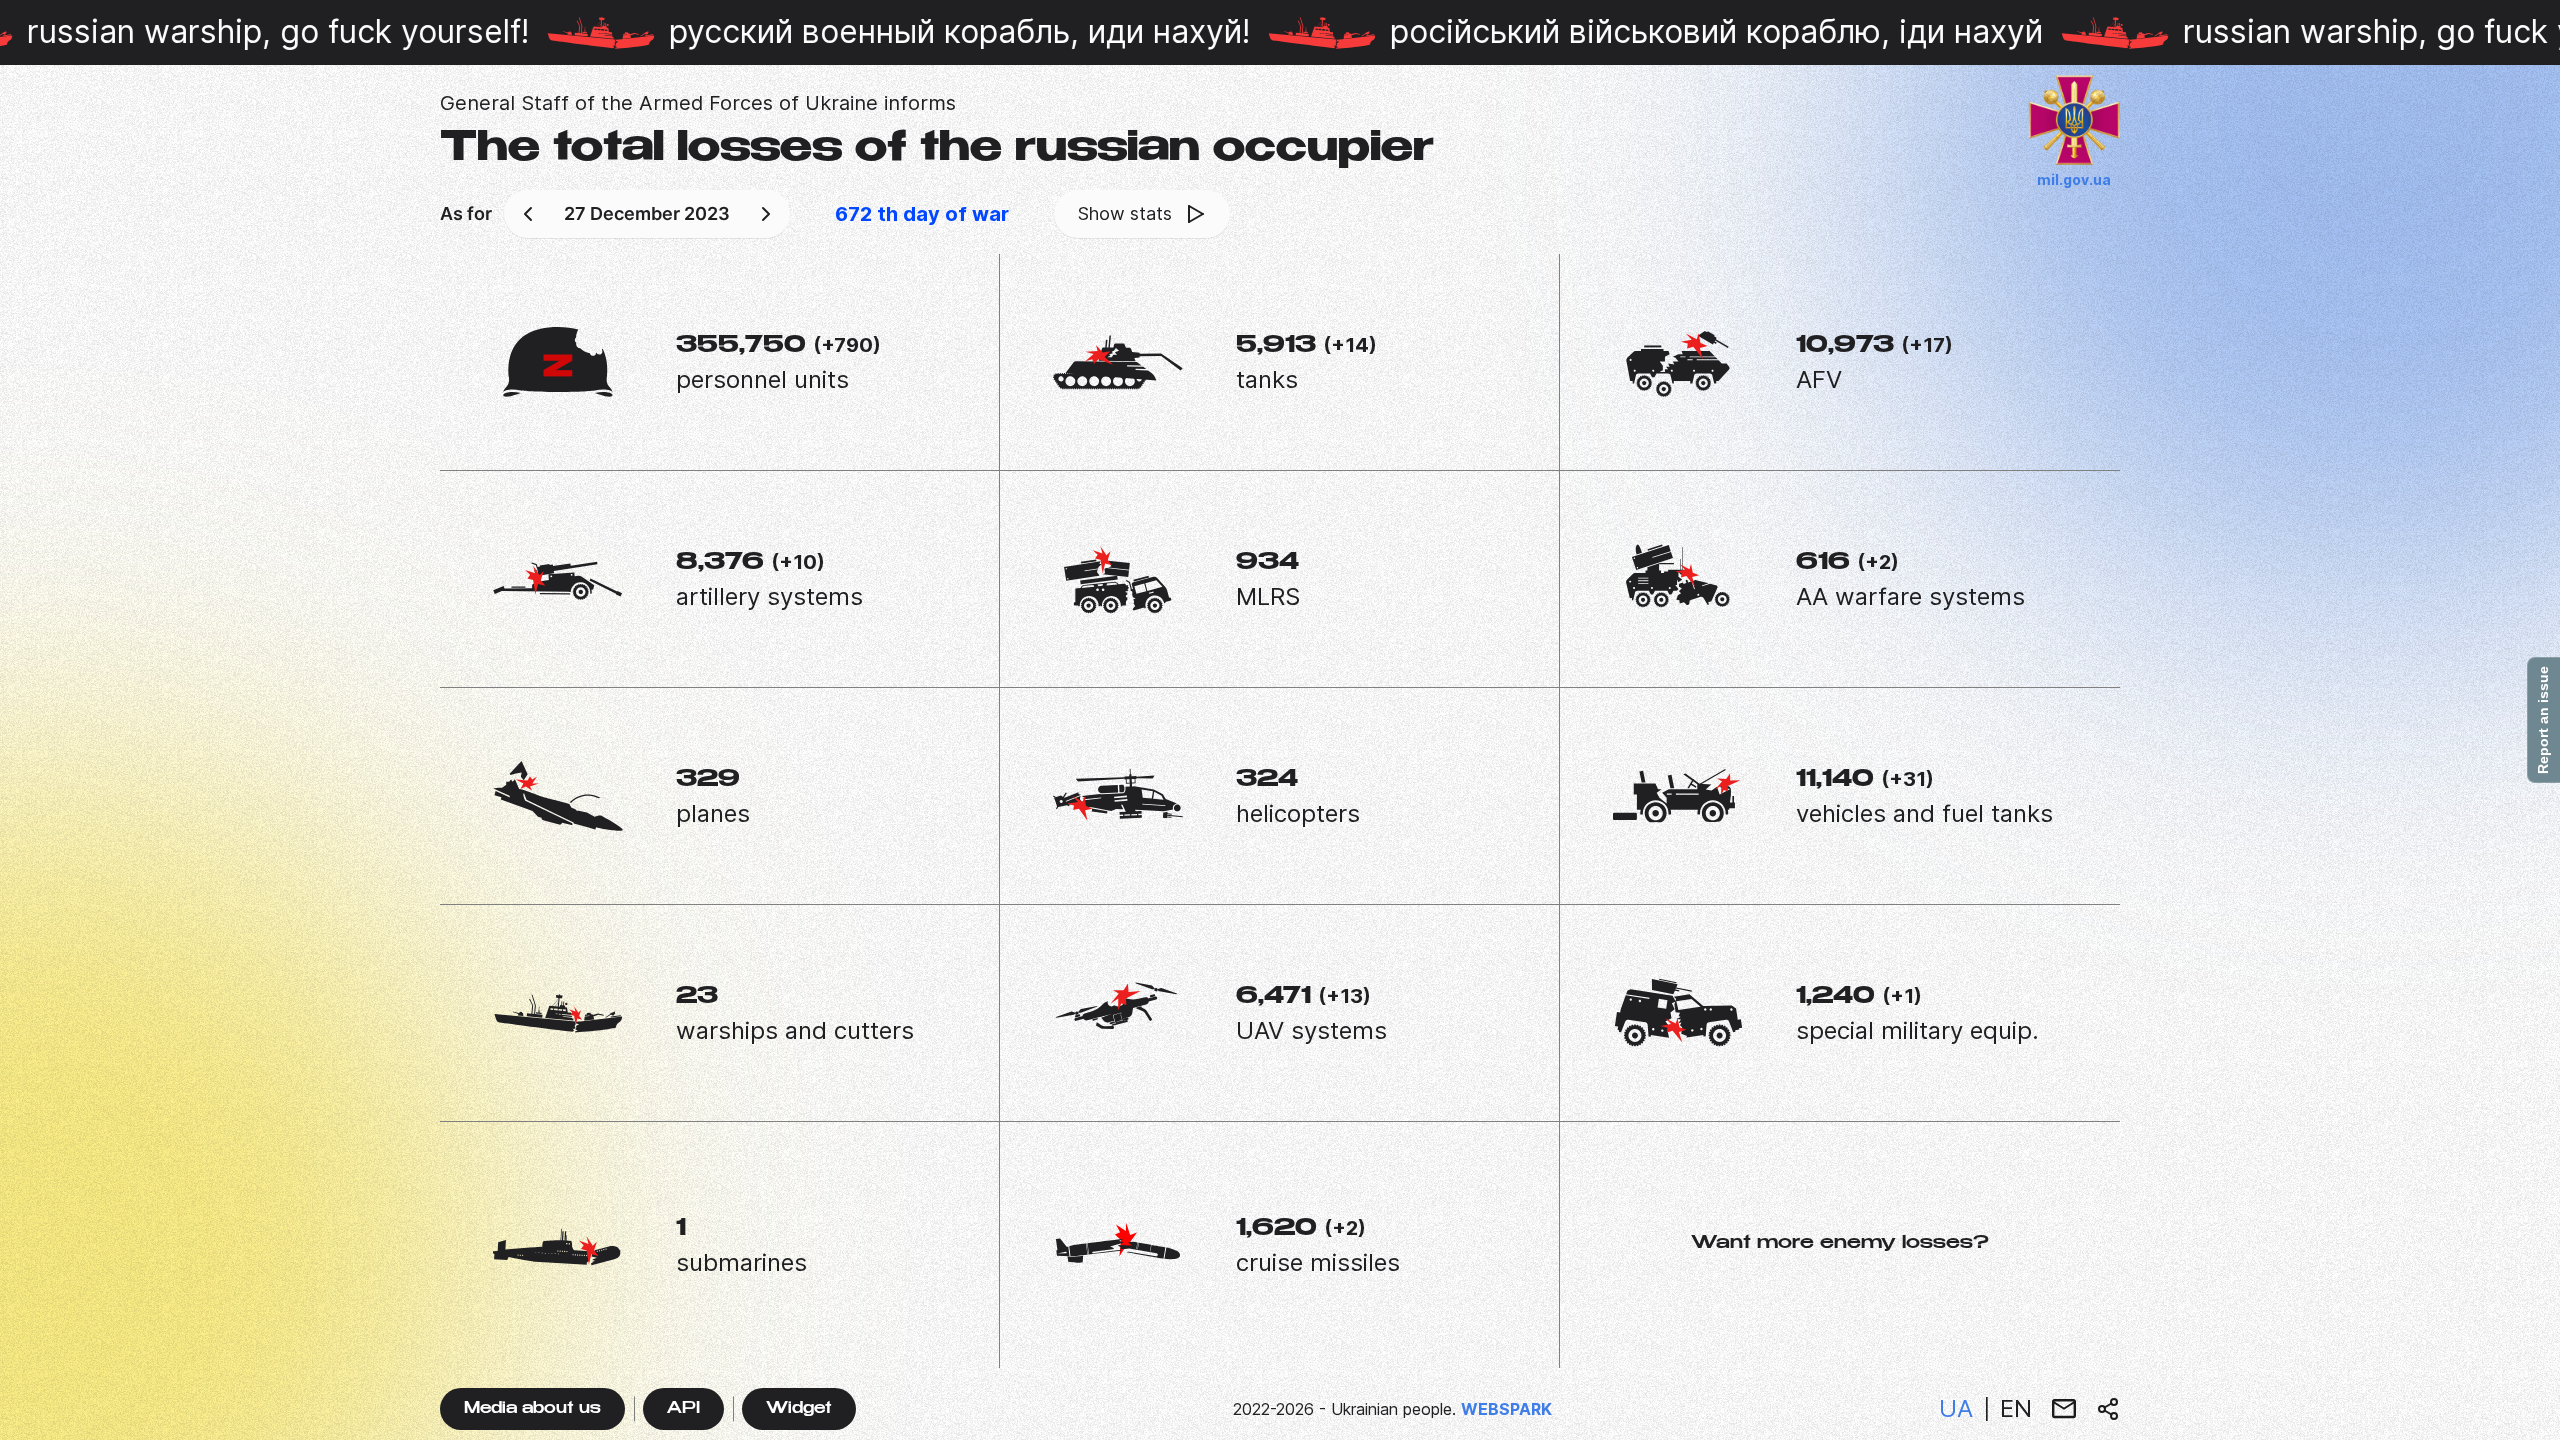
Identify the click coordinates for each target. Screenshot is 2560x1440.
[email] (2064, 1409)
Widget (799, 1409)
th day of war (922, 214)
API (683, 1409)
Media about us (532, 1409)
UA (1956, 1408)
